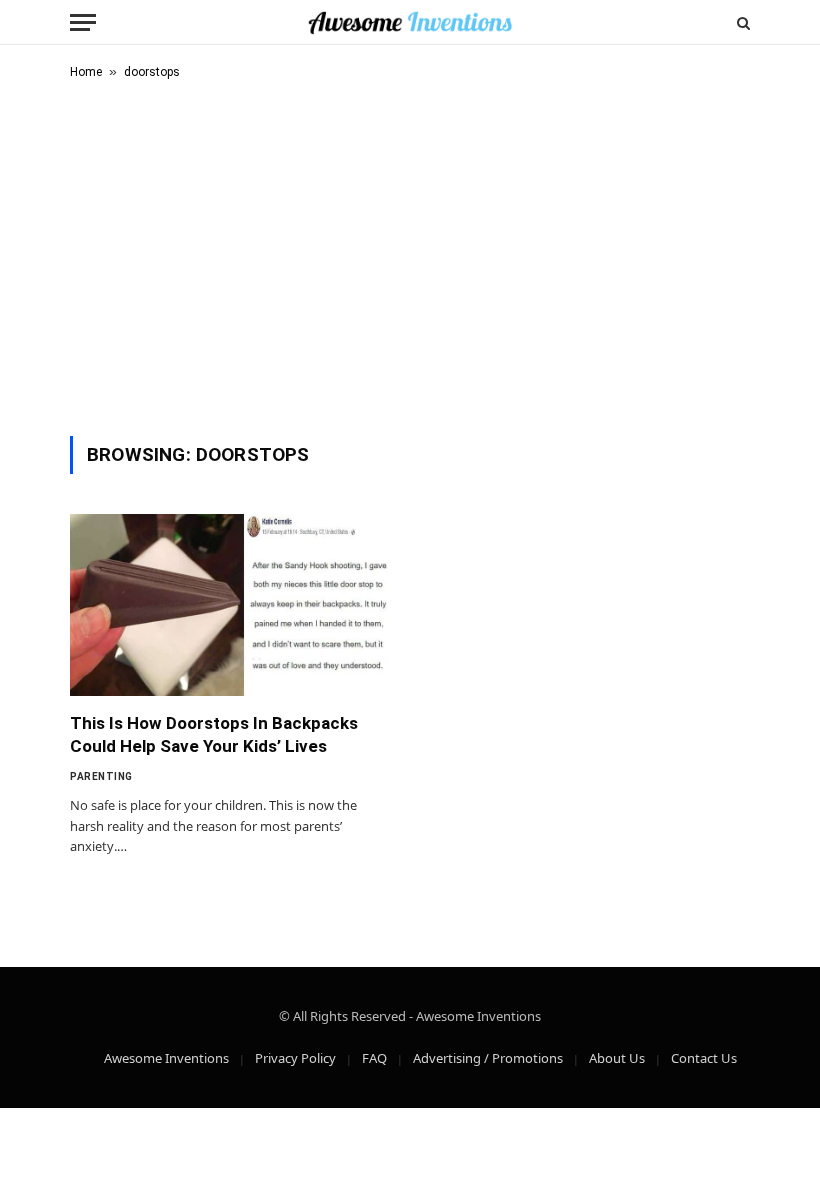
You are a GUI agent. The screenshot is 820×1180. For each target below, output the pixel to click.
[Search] (741, 22)
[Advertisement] (410, 254)
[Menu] (83, 22)
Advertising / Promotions (488, 1058)
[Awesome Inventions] (409, 22)
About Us (617, 1058)
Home (86, 72)
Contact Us (704, 1058)
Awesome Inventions (166, 1058)
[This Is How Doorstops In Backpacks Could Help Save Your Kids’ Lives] (231, 604)
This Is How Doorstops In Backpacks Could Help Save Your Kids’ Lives (214, 734)
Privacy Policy (295, 1058)
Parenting (101, 776)
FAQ (374, 1058)
